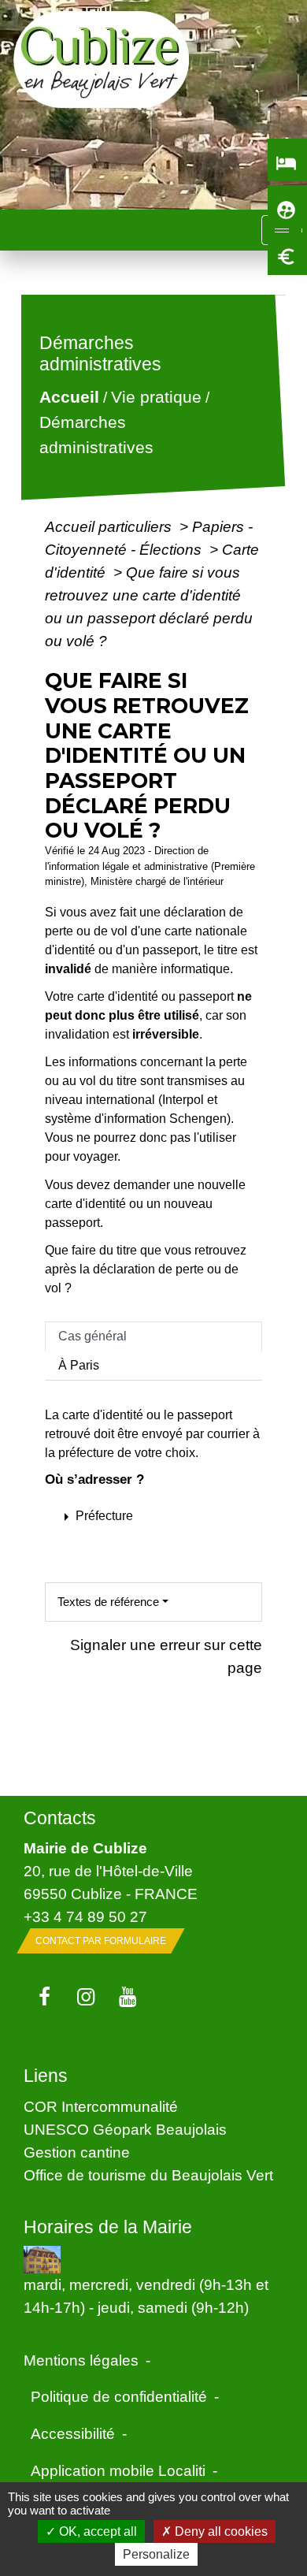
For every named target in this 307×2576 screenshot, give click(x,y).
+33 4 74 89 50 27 (85, 1916)
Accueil (69, 398)
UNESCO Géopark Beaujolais (125, 2129)
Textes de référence (108, 1602)
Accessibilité (73, 2433)
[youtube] (128, 1998)
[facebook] (44, 1998)
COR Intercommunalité (101, 2106)
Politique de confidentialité (119, 2396)
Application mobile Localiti (118, 2470)
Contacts (60, 1818)
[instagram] (86, 1998)
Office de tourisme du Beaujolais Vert (148, 2175)
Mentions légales (81, 2360)
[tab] (153, 1336)
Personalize (156, 2554)
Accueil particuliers (110, 526)
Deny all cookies (220, 2531)
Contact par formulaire (101, 1941)
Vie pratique (156, 398)
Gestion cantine (77, 2152)
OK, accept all (96, 2531)
